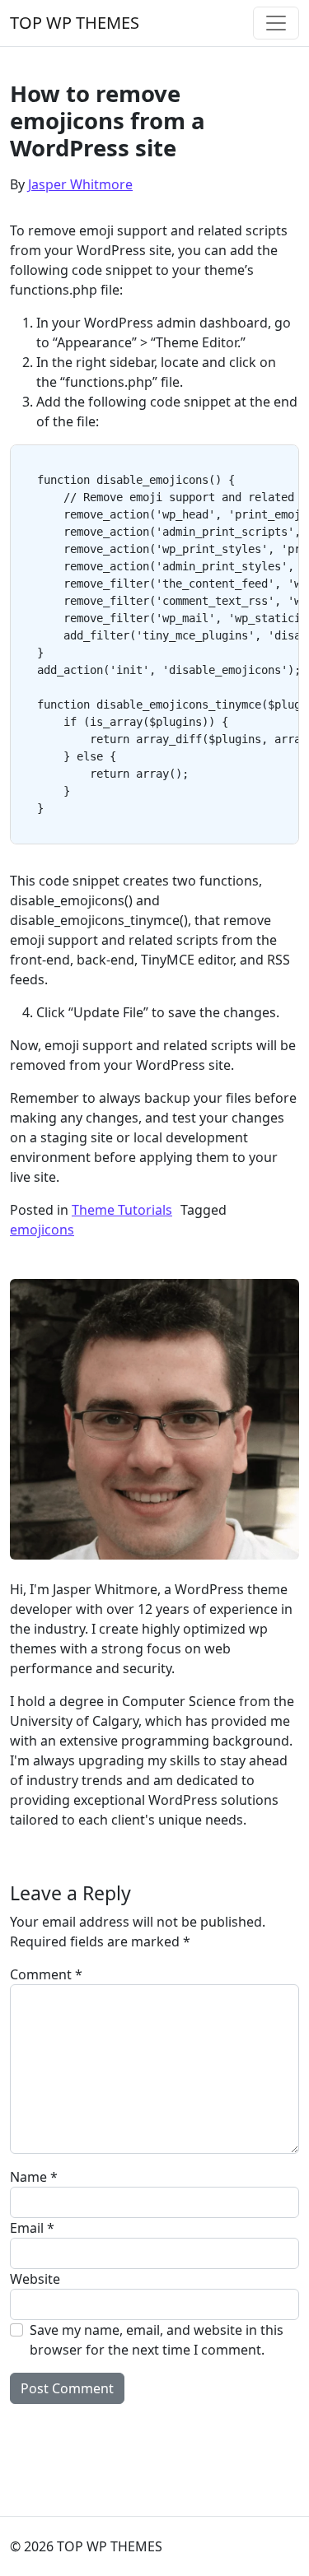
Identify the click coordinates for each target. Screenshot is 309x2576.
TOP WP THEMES (75, 23)
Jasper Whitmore (80, 184)
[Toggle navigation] (276, 23)
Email (32, 2228)
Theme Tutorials (122, 1210)
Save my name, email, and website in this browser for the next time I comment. (157, 2340)
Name (34, 2177)
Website (35, 2279)
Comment (46, 1974)
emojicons (42, 1230)
